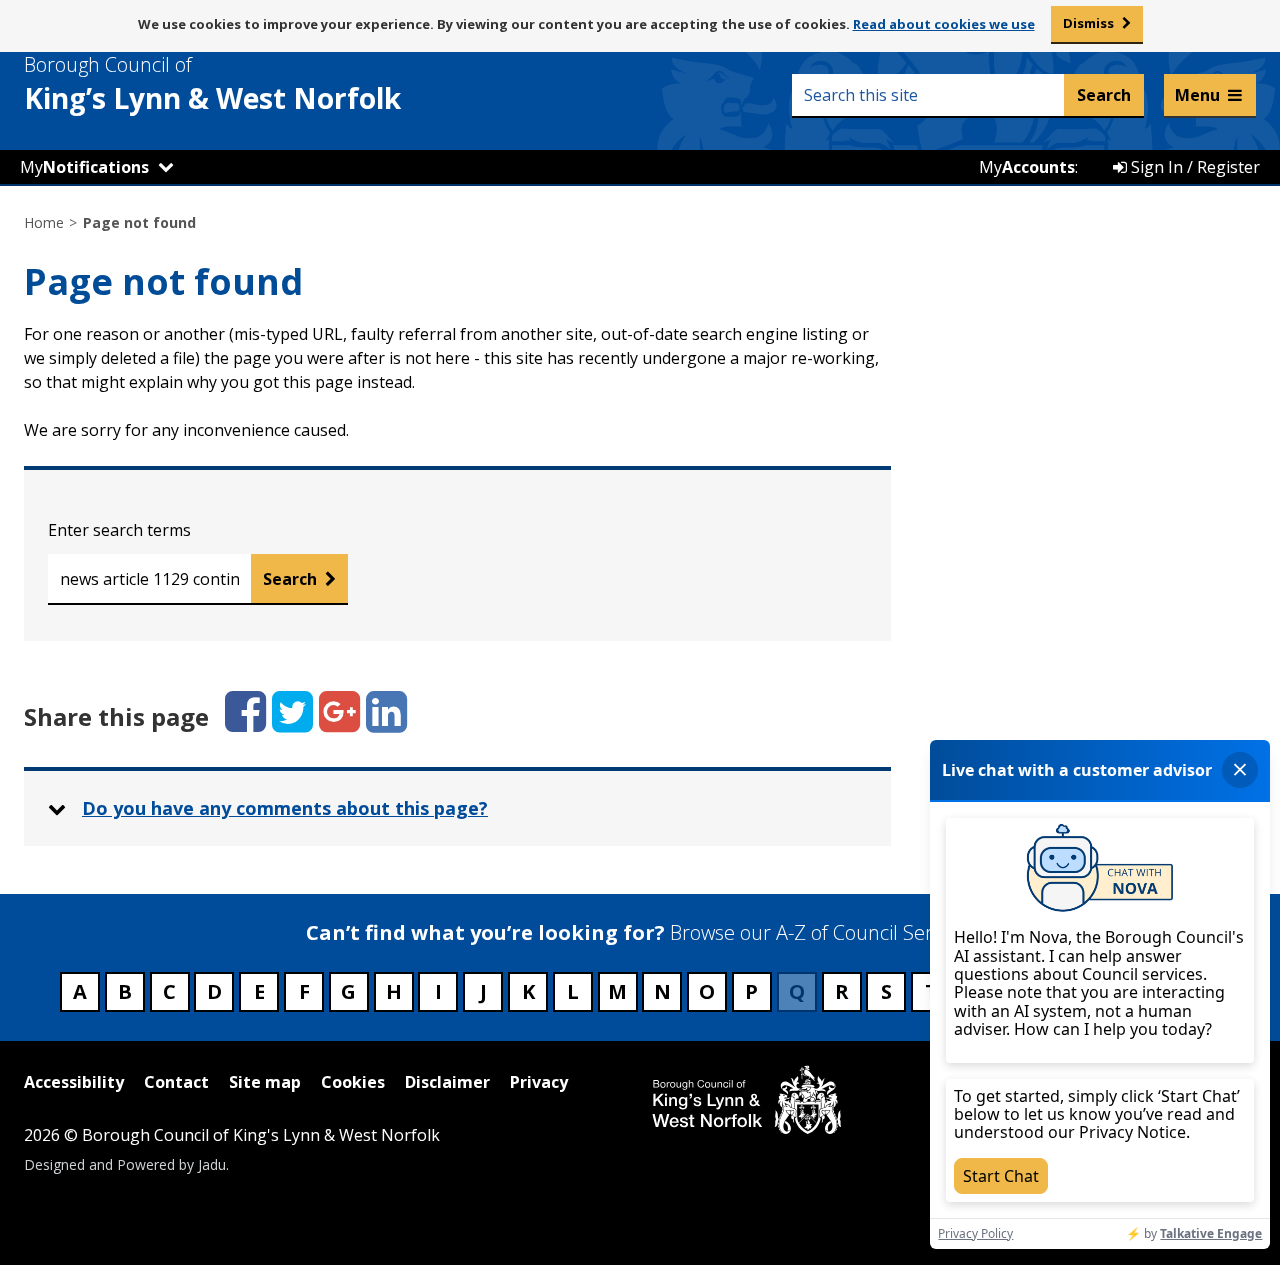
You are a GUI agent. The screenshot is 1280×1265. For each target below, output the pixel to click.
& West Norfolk (212, 84)
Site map (265, 1082)
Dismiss (1088, 23)
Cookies (353, 1082)
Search (290, 579)
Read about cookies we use (944, 24)
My (84, 167)
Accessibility (74, 1082)
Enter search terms (119, 530)
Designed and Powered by (125, 1164)
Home (44, 222)
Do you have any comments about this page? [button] (285, 808)
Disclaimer (447, 1082)
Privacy (539, 1082)
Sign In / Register (1193, 167)
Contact (176, 1082)
